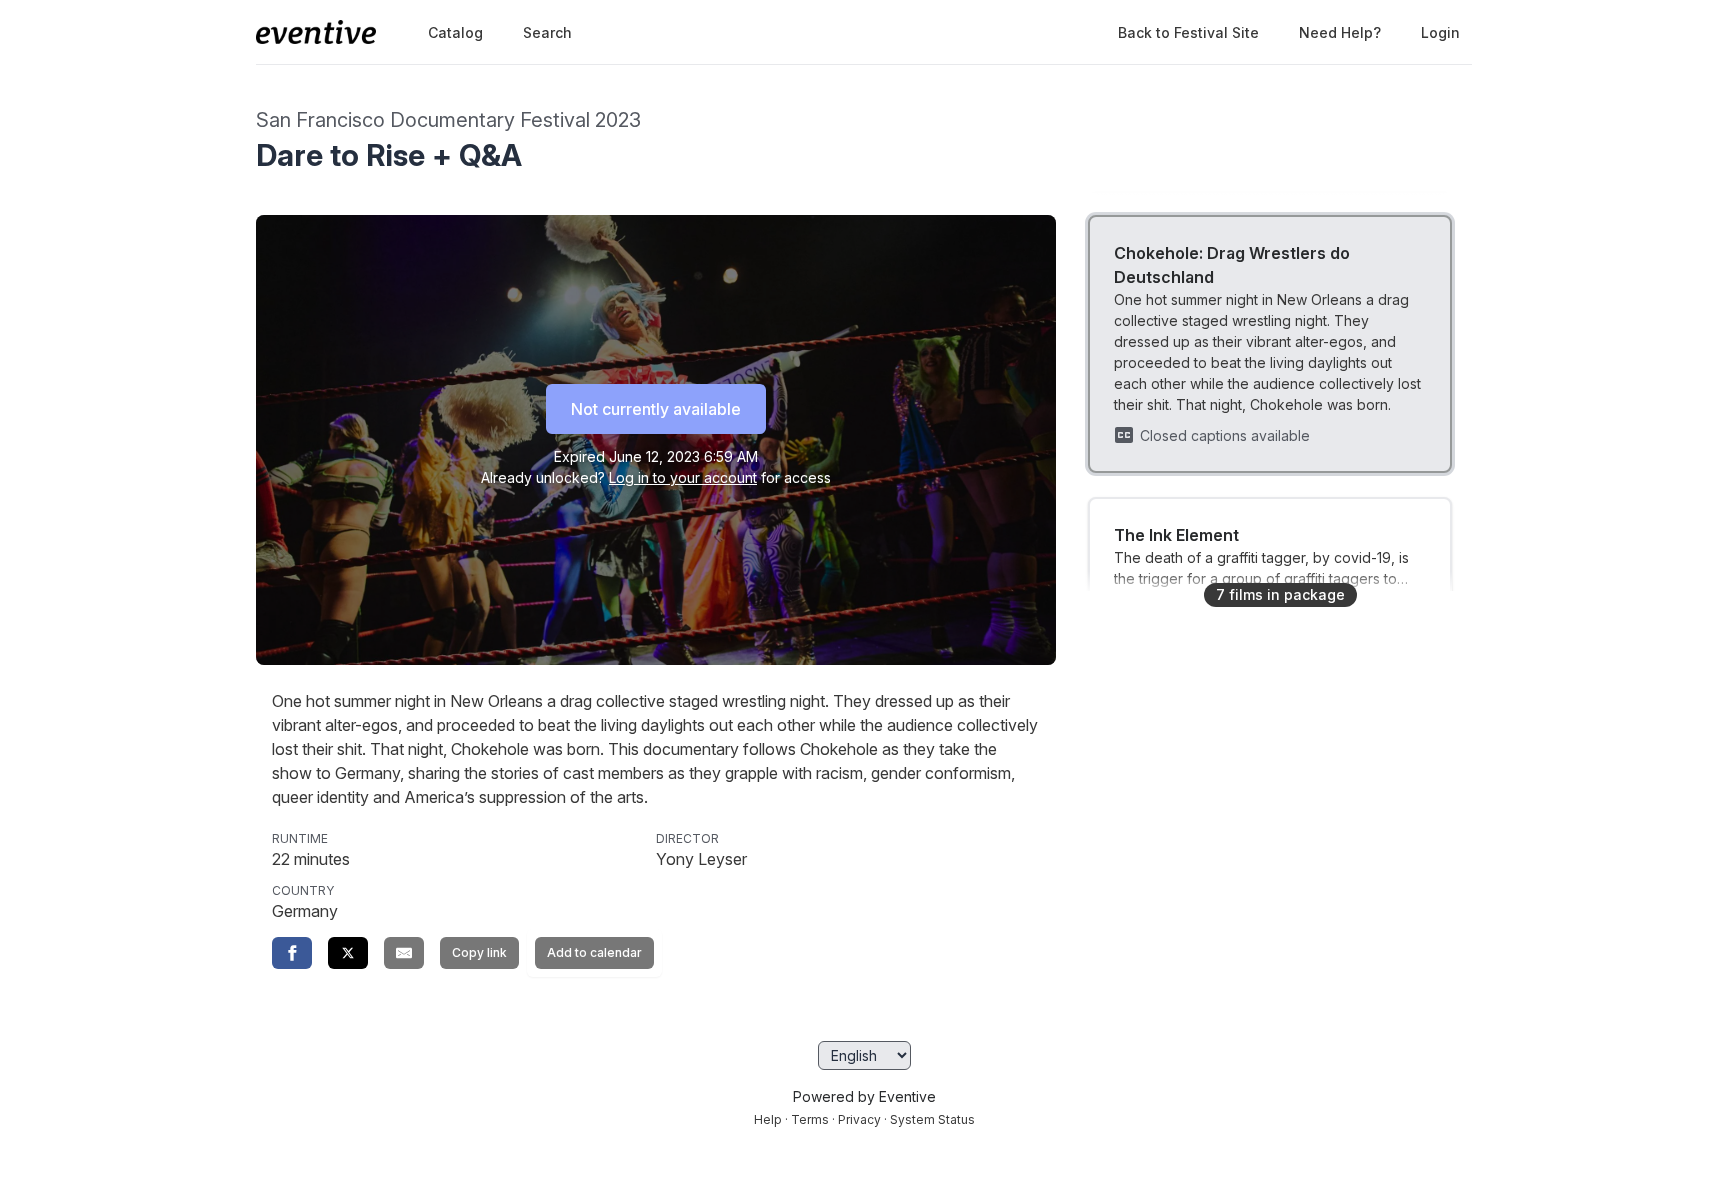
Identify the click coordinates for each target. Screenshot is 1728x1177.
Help (768, 1119)
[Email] (404, 953)
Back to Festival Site (1188, 32)
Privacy (859, 1119)
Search (547, 32)
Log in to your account (683, 477)
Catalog (455, 32)
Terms (810, 1119)
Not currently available (656, 409)
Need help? (1340, 32)
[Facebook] (292, 953)
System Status (932, 1119)
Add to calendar (594, 952)
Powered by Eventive (864, 1096)
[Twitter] (348, 953)
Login (1440, 32)
